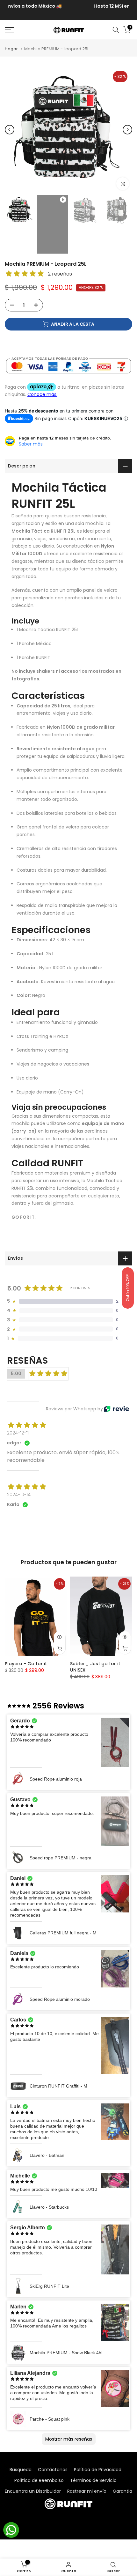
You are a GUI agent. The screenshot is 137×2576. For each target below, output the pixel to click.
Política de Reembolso (39, 2480)
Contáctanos (53, 2470)
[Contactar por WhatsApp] (11, 2530)
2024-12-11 (18, 1433)
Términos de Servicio (93, 2480)
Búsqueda (21, 2470)
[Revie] (116, 1409)
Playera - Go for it (26, 1664)
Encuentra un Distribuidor (33, 2491)
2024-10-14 (19, 1495)
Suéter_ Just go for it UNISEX (95, 1667)
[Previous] (10, 130)
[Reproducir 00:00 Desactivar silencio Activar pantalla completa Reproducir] (68, 130)
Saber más (31, 444)
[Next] (127, 130)
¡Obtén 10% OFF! (128, 1288)
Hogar (11, 49)
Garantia (123, 2491)
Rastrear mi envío (87, 2491)
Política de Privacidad (98, 2470)
